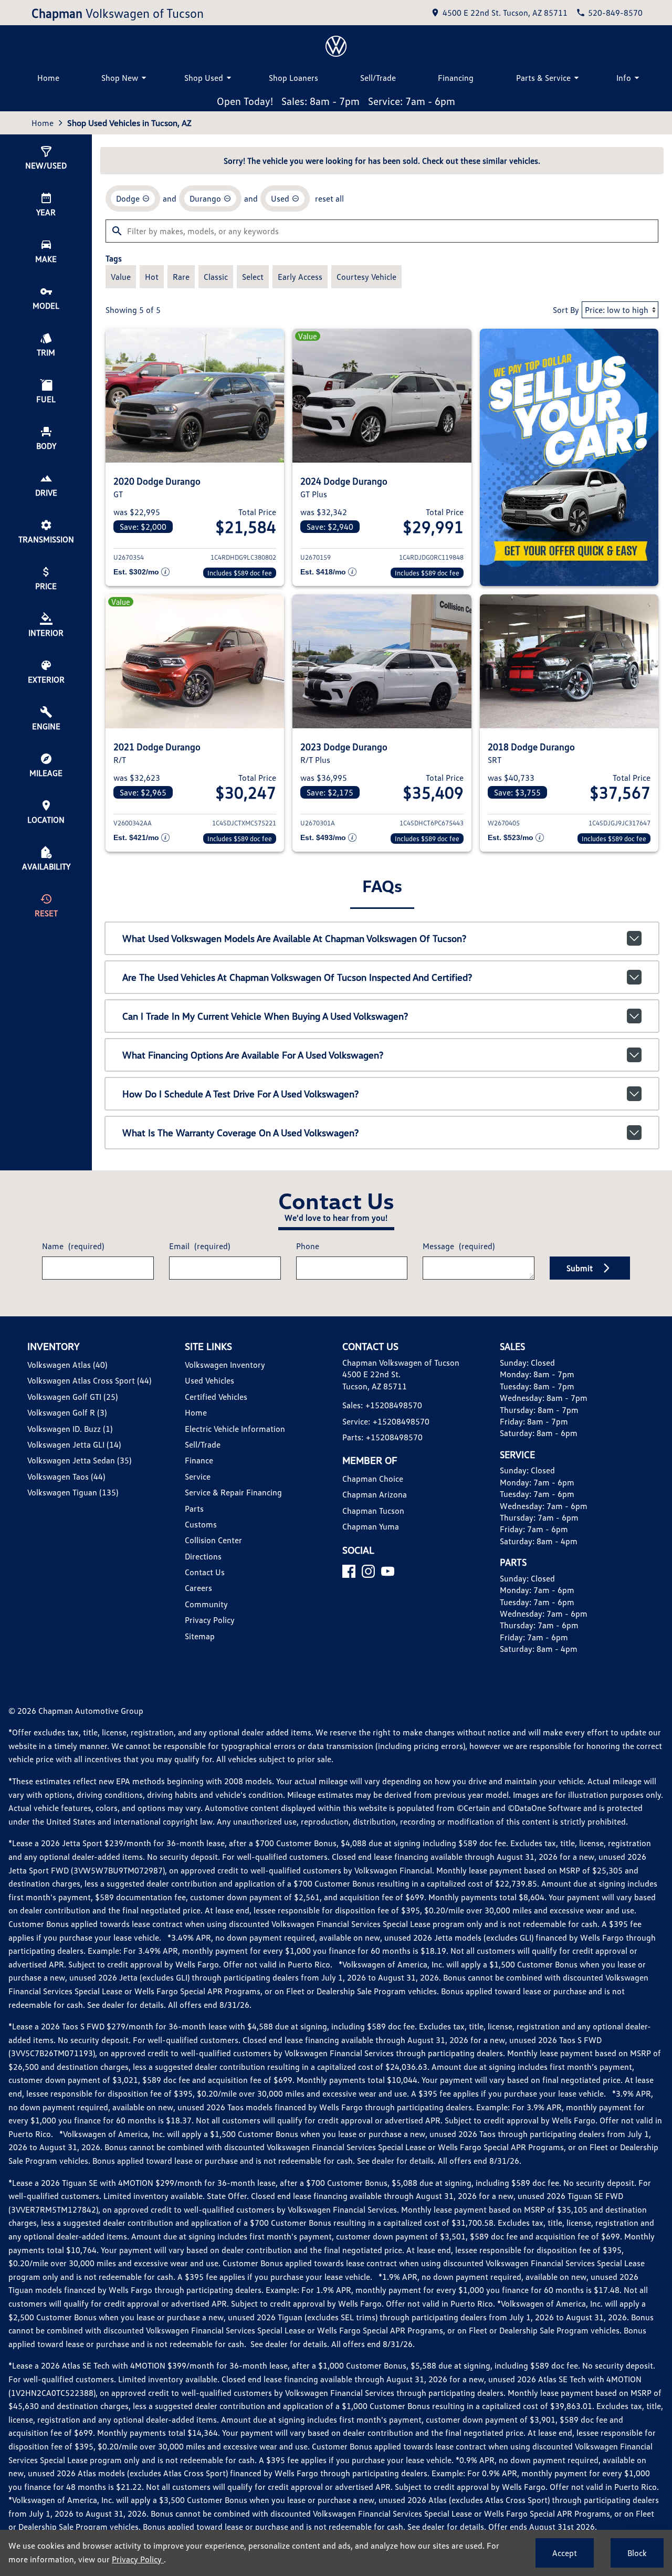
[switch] (121, 277)
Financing (456, 78)
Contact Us (205, 1572)
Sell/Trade (378, 78)
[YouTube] (388, 1571)
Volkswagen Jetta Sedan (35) (79, 1460)
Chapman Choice (373, 1479)
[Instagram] (368, 1571)
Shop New (120, 78)
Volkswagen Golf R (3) (67, 1412)
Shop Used (204, 78)
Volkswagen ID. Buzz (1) (70, 1429)
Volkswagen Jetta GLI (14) (74, 1444)
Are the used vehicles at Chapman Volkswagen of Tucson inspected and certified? (297, 977)
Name (73, 1246)
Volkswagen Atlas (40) (67, 1365)
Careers (198, 1588)
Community (206, 1604)
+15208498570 (394, 1405)
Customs (201, 1524)
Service (198, 1477)
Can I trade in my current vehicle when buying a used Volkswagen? (265, 1016)
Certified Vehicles (216, 1397)
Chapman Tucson (373, 1511)
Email (199, 1246)
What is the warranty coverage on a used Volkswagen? (240, 1133)
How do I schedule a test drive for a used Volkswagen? (240, 1094)
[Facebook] (349, 1571)
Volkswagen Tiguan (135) (73, 1492)
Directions (203, 1556)
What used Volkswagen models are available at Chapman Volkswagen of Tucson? (294, 938)
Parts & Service (543, 78)
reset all (329, 198)
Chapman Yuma (371, 1526)
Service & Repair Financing (233, 1492)
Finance (199, 1460)
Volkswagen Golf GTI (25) (72, 1397)
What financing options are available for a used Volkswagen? (253, 1055)
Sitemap (200, 1636)
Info (624, 78)
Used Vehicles (209, 1380)
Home (48, 78)
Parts (194, 1509)
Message (459, 1246)
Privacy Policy (210, 1620)
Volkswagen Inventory (225, 1365)
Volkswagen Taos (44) (66, 1477)
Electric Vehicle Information (235, 1429)
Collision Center (213, 1540)
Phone (308, 1246)
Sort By (566, 310)
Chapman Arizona (375, 1494)
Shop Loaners (293, 78)
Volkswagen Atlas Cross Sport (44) (89, 1380)
